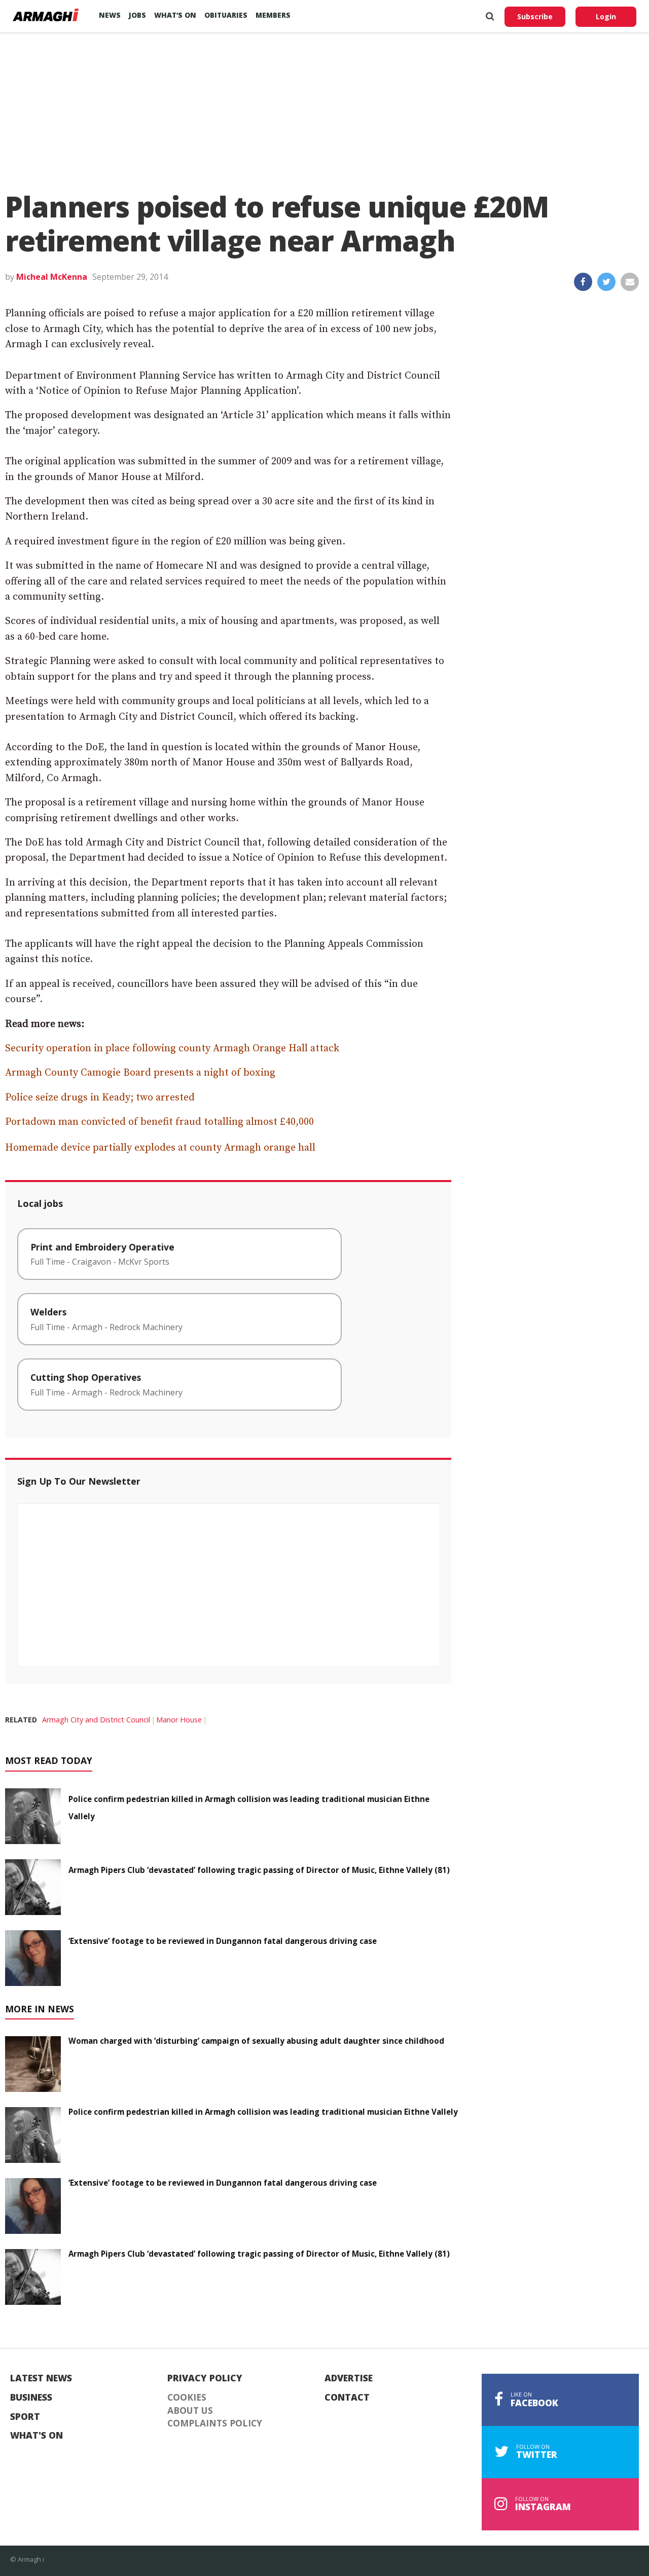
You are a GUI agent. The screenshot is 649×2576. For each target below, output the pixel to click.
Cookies (187, 2398)
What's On (37, 2436)
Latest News (41, 2378)
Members (273, 15)
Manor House (179, 1720)
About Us (190, 2411)
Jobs (137, 15)
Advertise (349, 2378)
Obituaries (226, 15)
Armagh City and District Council (96, 1720)
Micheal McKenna (52, 277)
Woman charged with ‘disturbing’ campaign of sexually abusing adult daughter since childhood (256, 2041)
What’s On (175, 15)
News (110, 15)
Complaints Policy (215, 2423)
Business (31, 2398)
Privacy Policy (205, 2378)
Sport (25, 2417)
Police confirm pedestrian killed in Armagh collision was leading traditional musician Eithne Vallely (263, 2112)
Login (606, 16)
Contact (347, 2398)
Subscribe (535, 16)
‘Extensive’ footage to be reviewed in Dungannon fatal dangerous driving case (223, 1941)
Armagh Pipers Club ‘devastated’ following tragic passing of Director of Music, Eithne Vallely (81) (259, 1870)
